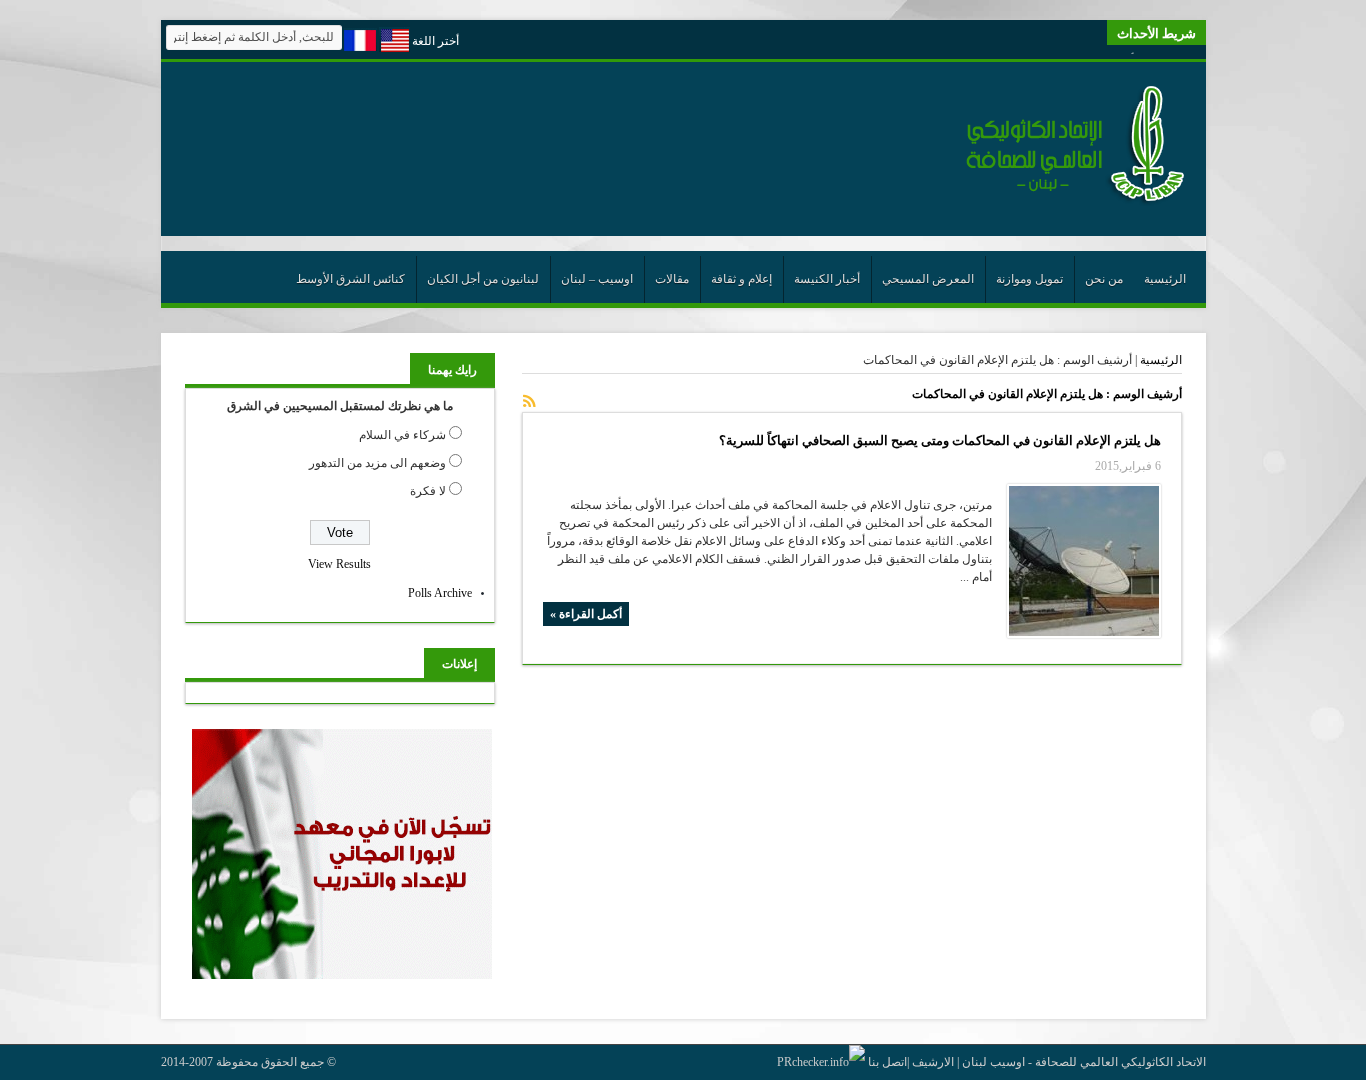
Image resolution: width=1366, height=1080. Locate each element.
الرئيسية (1165, 279)
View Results (339, 564)
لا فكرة (428, 491)
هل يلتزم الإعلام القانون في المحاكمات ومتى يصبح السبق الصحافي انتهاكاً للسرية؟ (940, 440)
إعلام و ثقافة (741, 279)
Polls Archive (440, 593)
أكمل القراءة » (586, 614)
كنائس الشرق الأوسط (350, 279)
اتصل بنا (887, 1062)
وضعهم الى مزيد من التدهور (377, 463)
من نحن (1104, 279)
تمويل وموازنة (1029, 279)
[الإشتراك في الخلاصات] (530, 401)
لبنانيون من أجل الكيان (483, 279)
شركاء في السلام (402, 435)
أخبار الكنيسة (827, 279)
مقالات (672, 279)
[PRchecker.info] (821, 1062)
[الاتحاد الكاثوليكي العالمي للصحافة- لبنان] (1064, 202)
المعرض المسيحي (928, 279)
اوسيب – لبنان (597, 279)
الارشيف (933, 1062)
